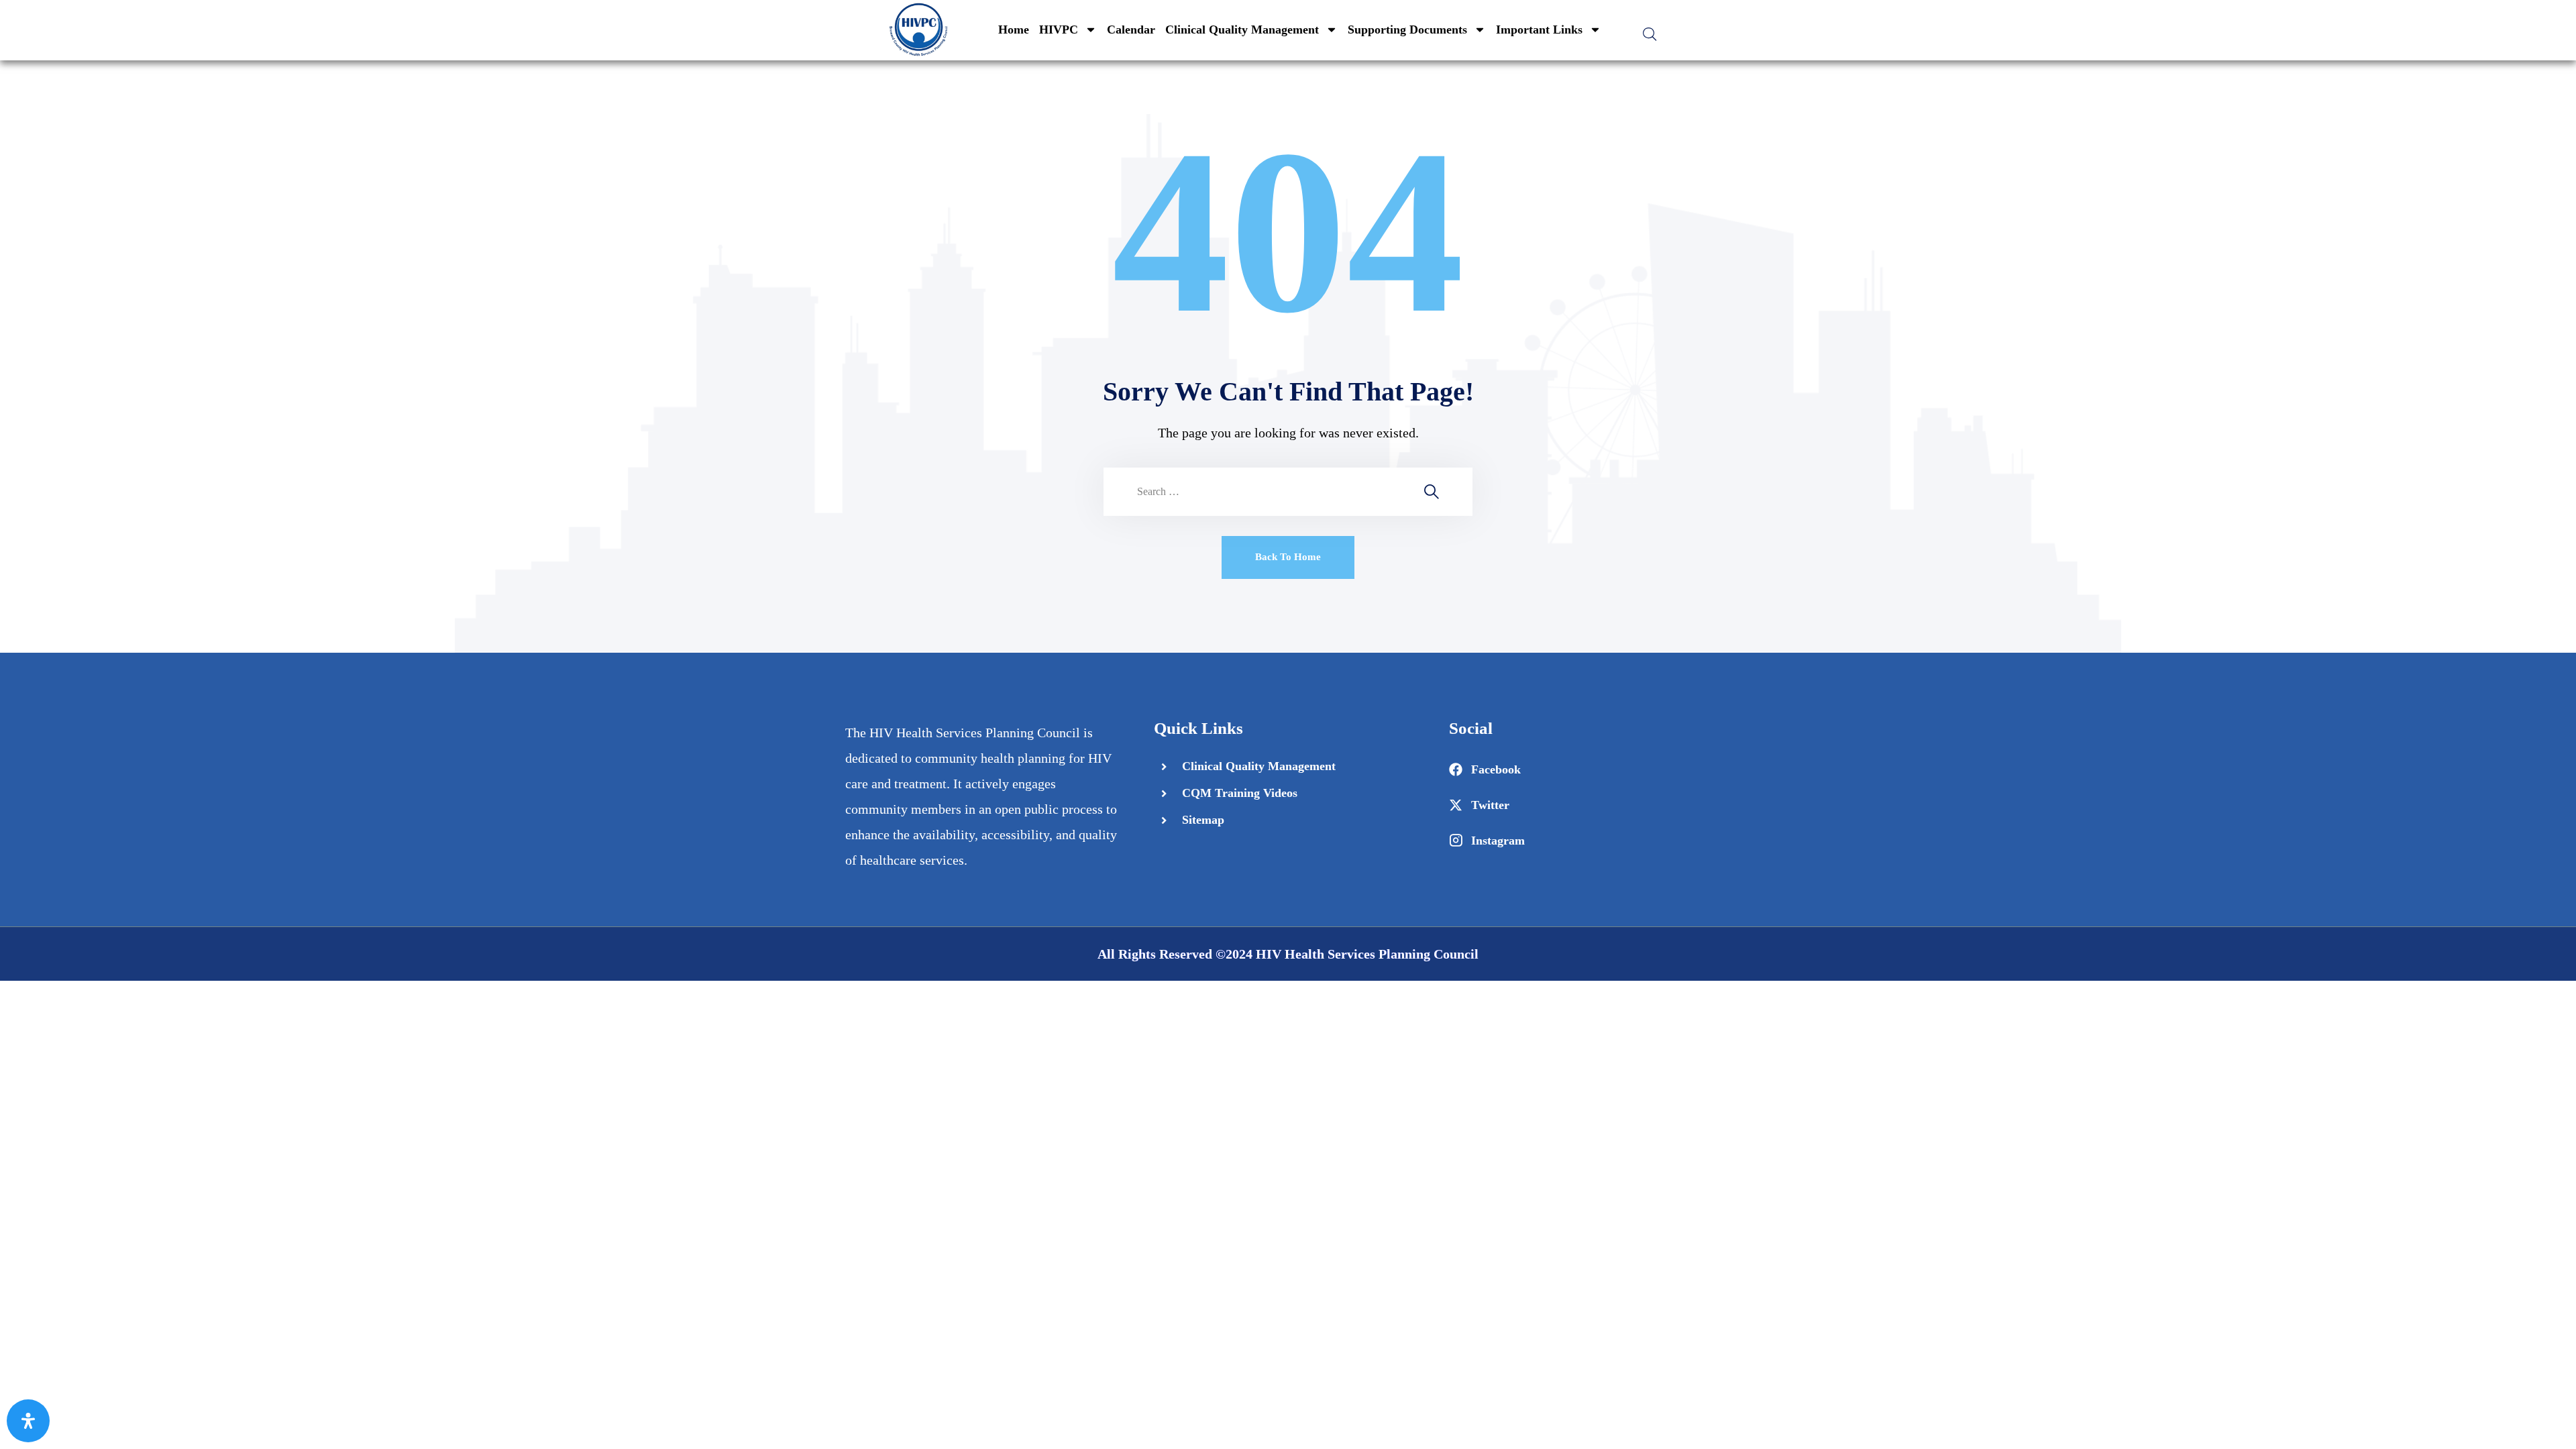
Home (1014, 30)
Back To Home (1288, 557)
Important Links (1539, 30)
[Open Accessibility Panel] (28, 1421)
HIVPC (1059, 30)
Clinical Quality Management (1242, 30)
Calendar (1131, 30)
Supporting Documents (1407, 30)
